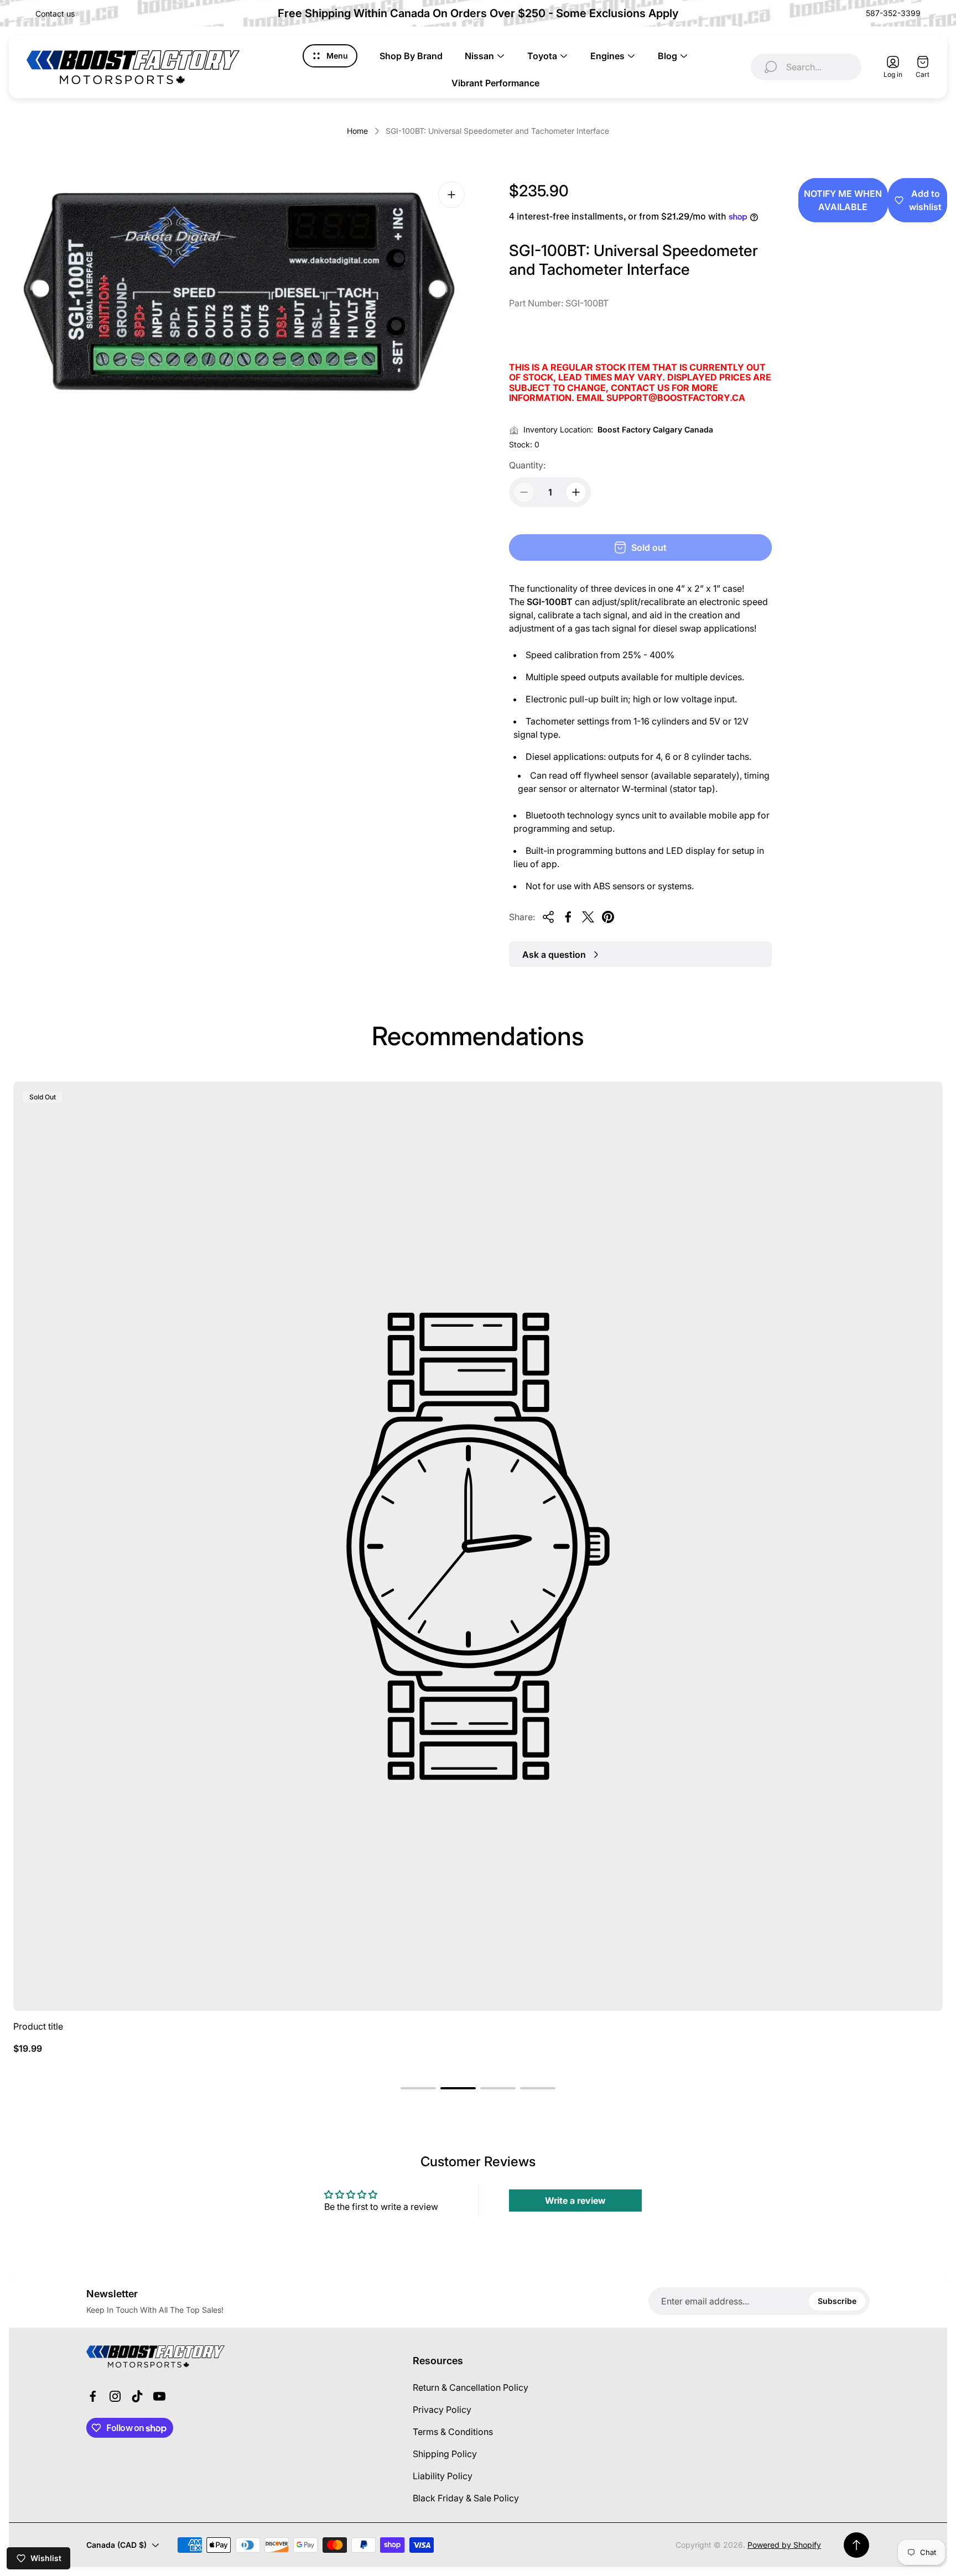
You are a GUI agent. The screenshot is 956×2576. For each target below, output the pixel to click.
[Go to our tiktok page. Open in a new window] (137, 2396)
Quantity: (527, 465)
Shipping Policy (445, 2454)
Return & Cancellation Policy (471, 2387)
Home (357, 131)
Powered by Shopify (784, 2545)
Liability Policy (443, 2476)
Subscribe (837, 2301)
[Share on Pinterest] (608, 917)
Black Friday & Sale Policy (466, 2498)
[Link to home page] (155, 2356)
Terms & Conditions (453, 2432)
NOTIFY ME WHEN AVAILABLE (843, 200)
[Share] (548, 917)
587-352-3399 (893, 13)
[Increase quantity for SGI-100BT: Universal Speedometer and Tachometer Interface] (576, 492)
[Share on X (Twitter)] (588, 917)
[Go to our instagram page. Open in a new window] (115, 2396)
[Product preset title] (478, 1546)
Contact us (55, 14)
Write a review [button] (575, 2200)
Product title (38, 2026)
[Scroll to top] (856, 2545)
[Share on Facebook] (568, 917)
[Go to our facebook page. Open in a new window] (93, 2396)
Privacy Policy (442, 2410)
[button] (418, 2088)
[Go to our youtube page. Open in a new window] (159, 2396)
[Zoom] (451, 195)
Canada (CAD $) (116, 2545)
